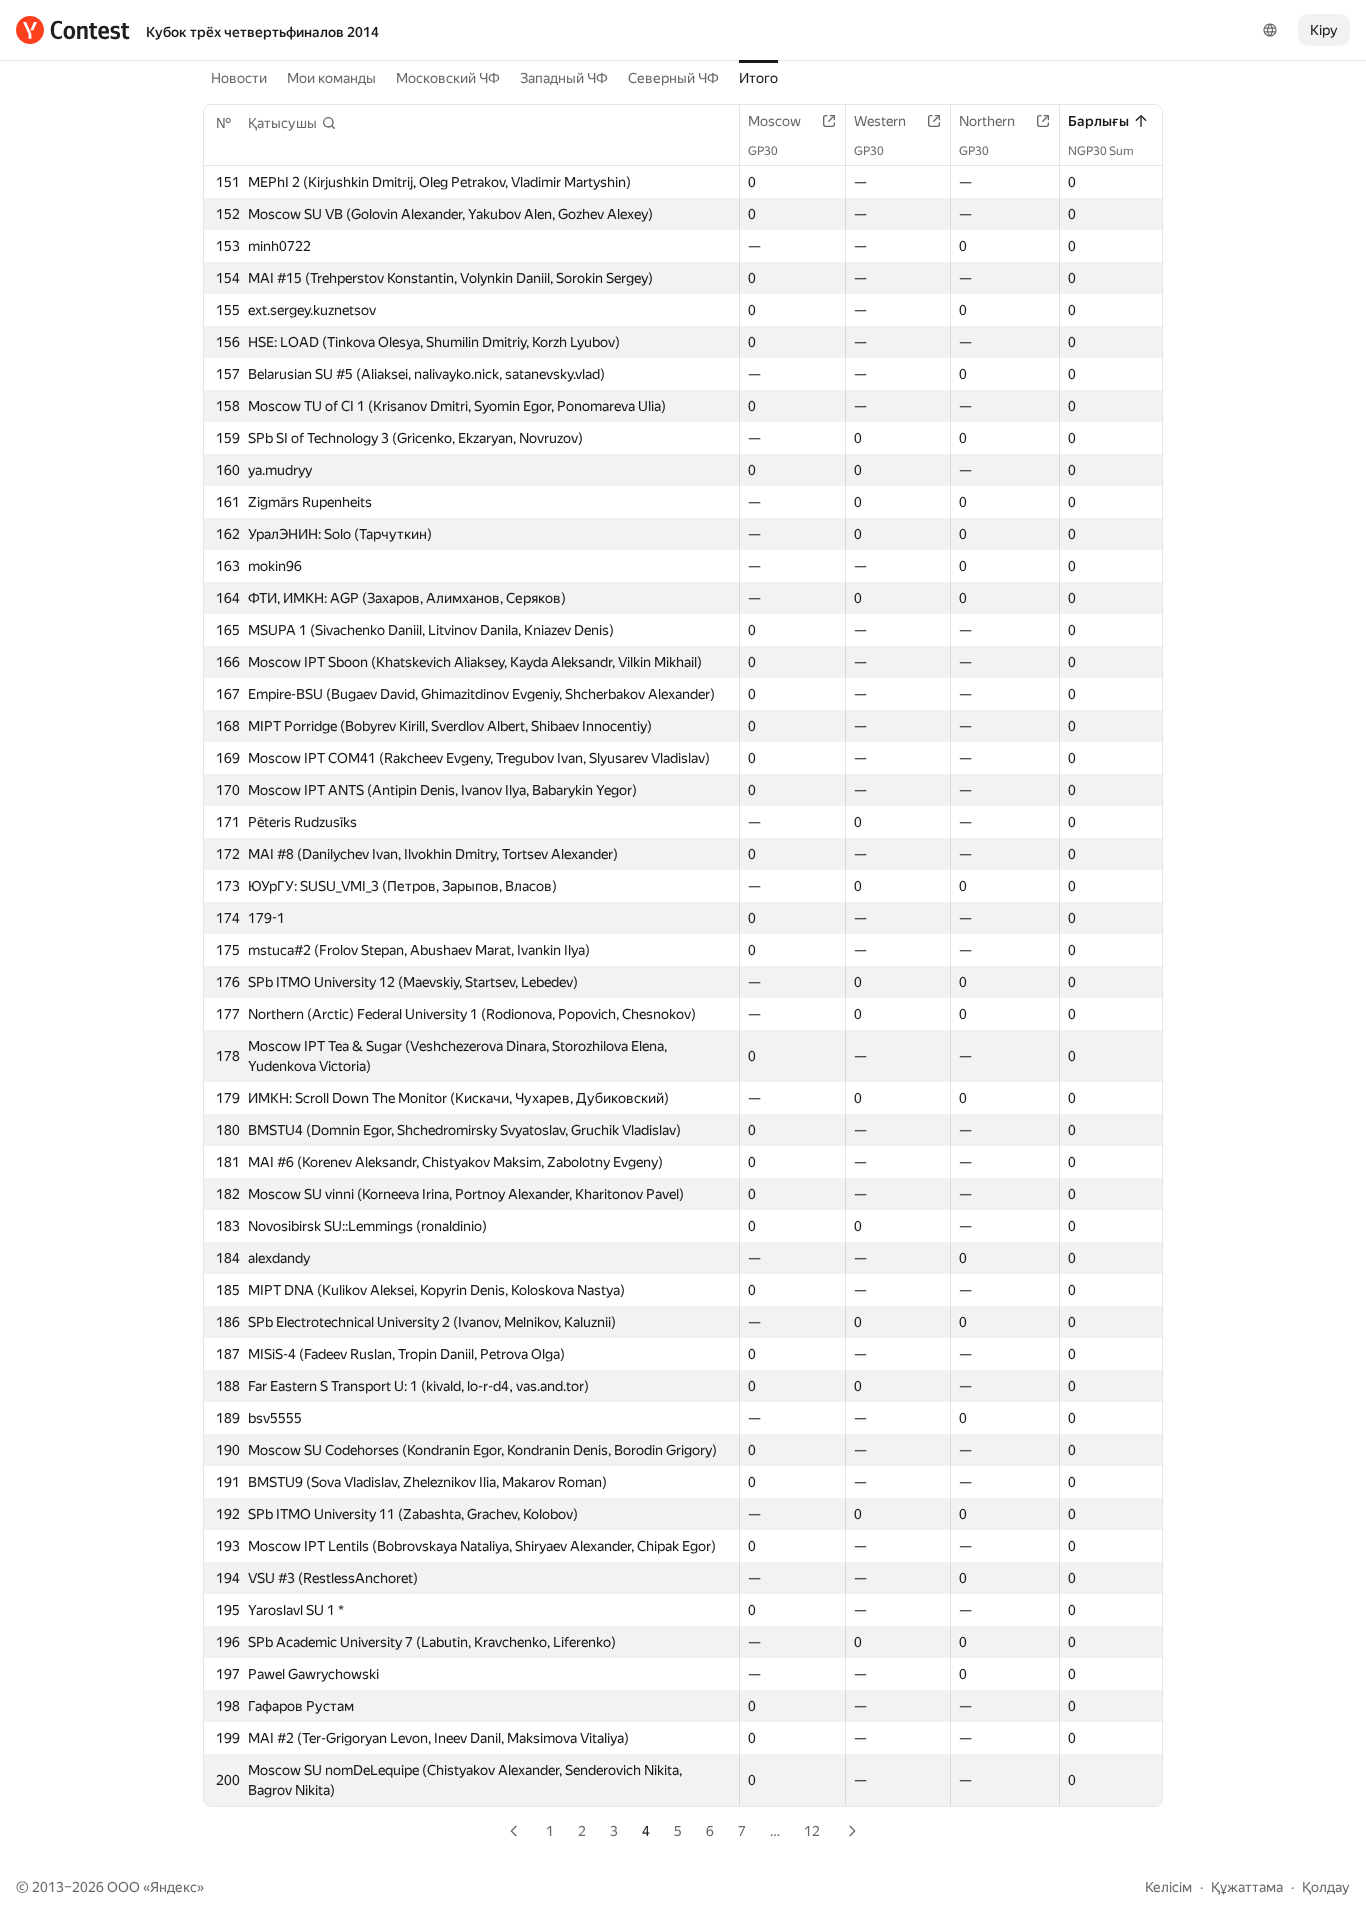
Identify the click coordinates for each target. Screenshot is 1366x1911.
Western (880, 121)
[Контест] (73, 30)
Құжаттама (1247, 1887)
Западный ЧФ (564, 78)
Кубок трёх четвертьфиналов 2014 (262, 32)
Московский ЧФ (448, 78)
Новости (239, 78)
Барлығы (1098, 121)
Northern (987, 121)
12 (812, 1831)
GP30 (763, 151)
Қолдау (1326, 1887)
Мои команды (331, 78)
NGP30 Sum (1101, 151)
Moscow (774, 121)
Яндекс (173, 1887)
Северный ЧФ (673, 78)
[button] (292, 123)
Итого (758, 78)
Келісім (1168, 1887)
